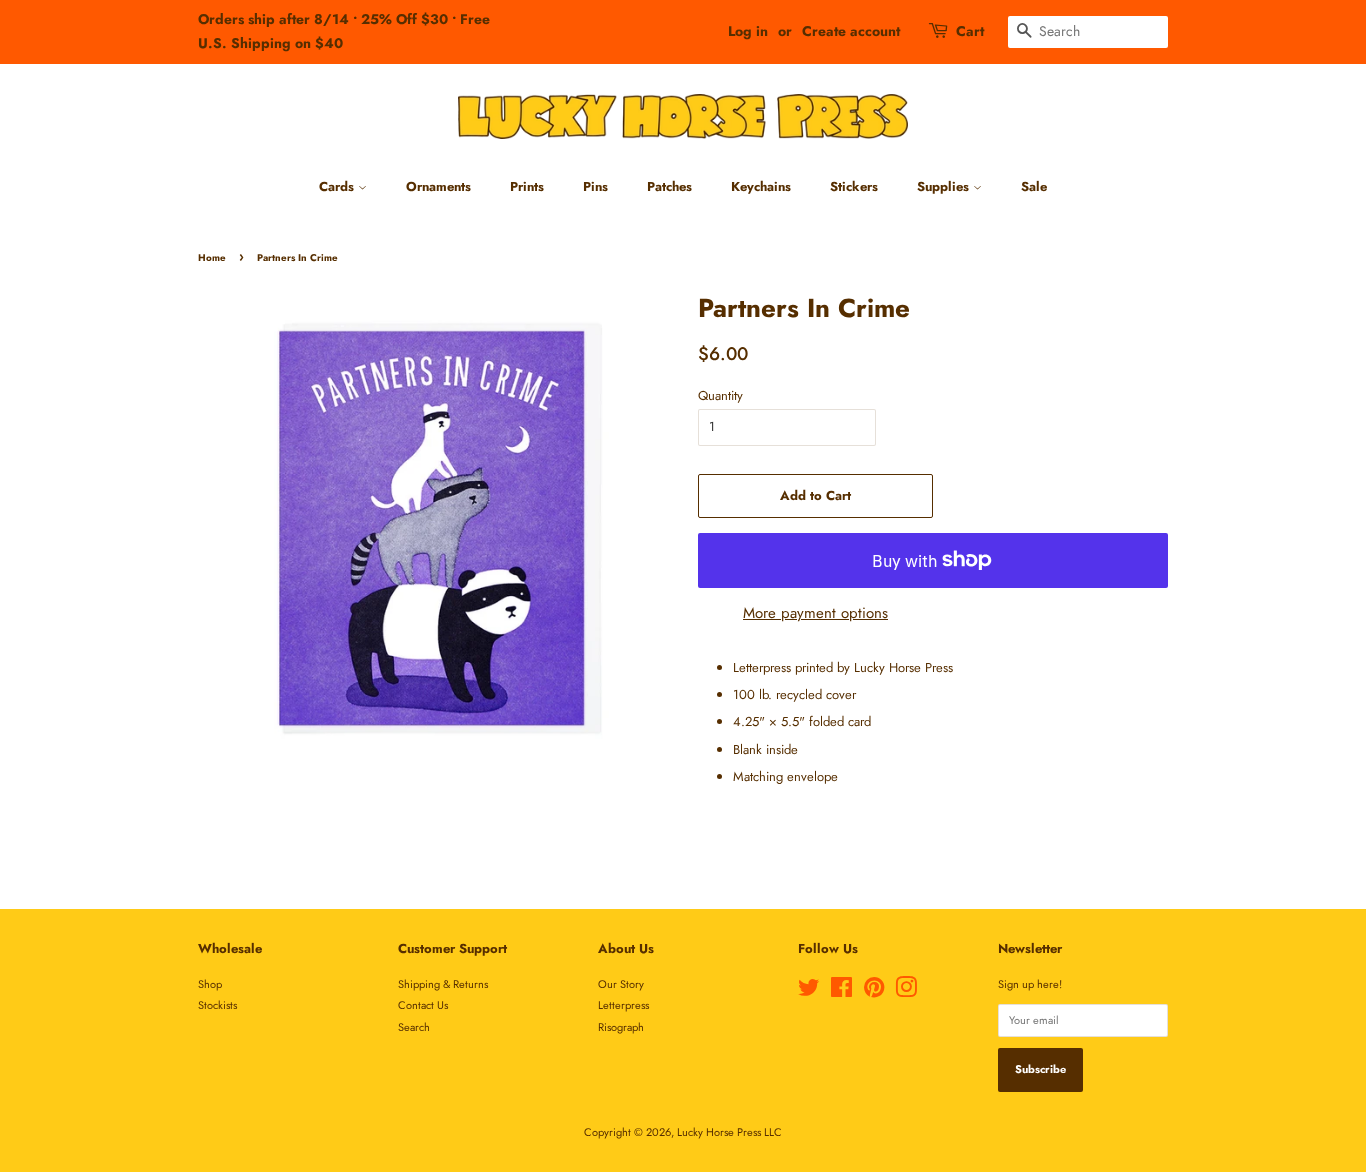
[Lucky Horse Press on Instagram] (906, 992)
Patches (669, 186)
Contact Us (423, 1005)
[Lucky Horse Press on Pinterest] (874, 992)
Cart (970, 31)
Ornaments (438, 186)
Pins (595, 186)
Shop (210, 984)
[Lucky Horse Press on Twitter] (809, 992)
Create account (851, 31)
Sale (1034, 186)
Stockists (217, 1005)
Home (212, 258)
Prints (527, 186)
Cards (338, 186)
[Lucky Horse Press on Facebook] (841, 992)
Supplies (945, 186)
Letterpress (623, 1005)
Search (414, 1027)
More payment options (815, 613)
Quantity (720, 395)
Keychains (761, 186)
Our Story (621, 984)
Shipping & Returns (443, 984)
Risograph (621, 1027)
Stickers (854, 186)
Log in (748, 31)
